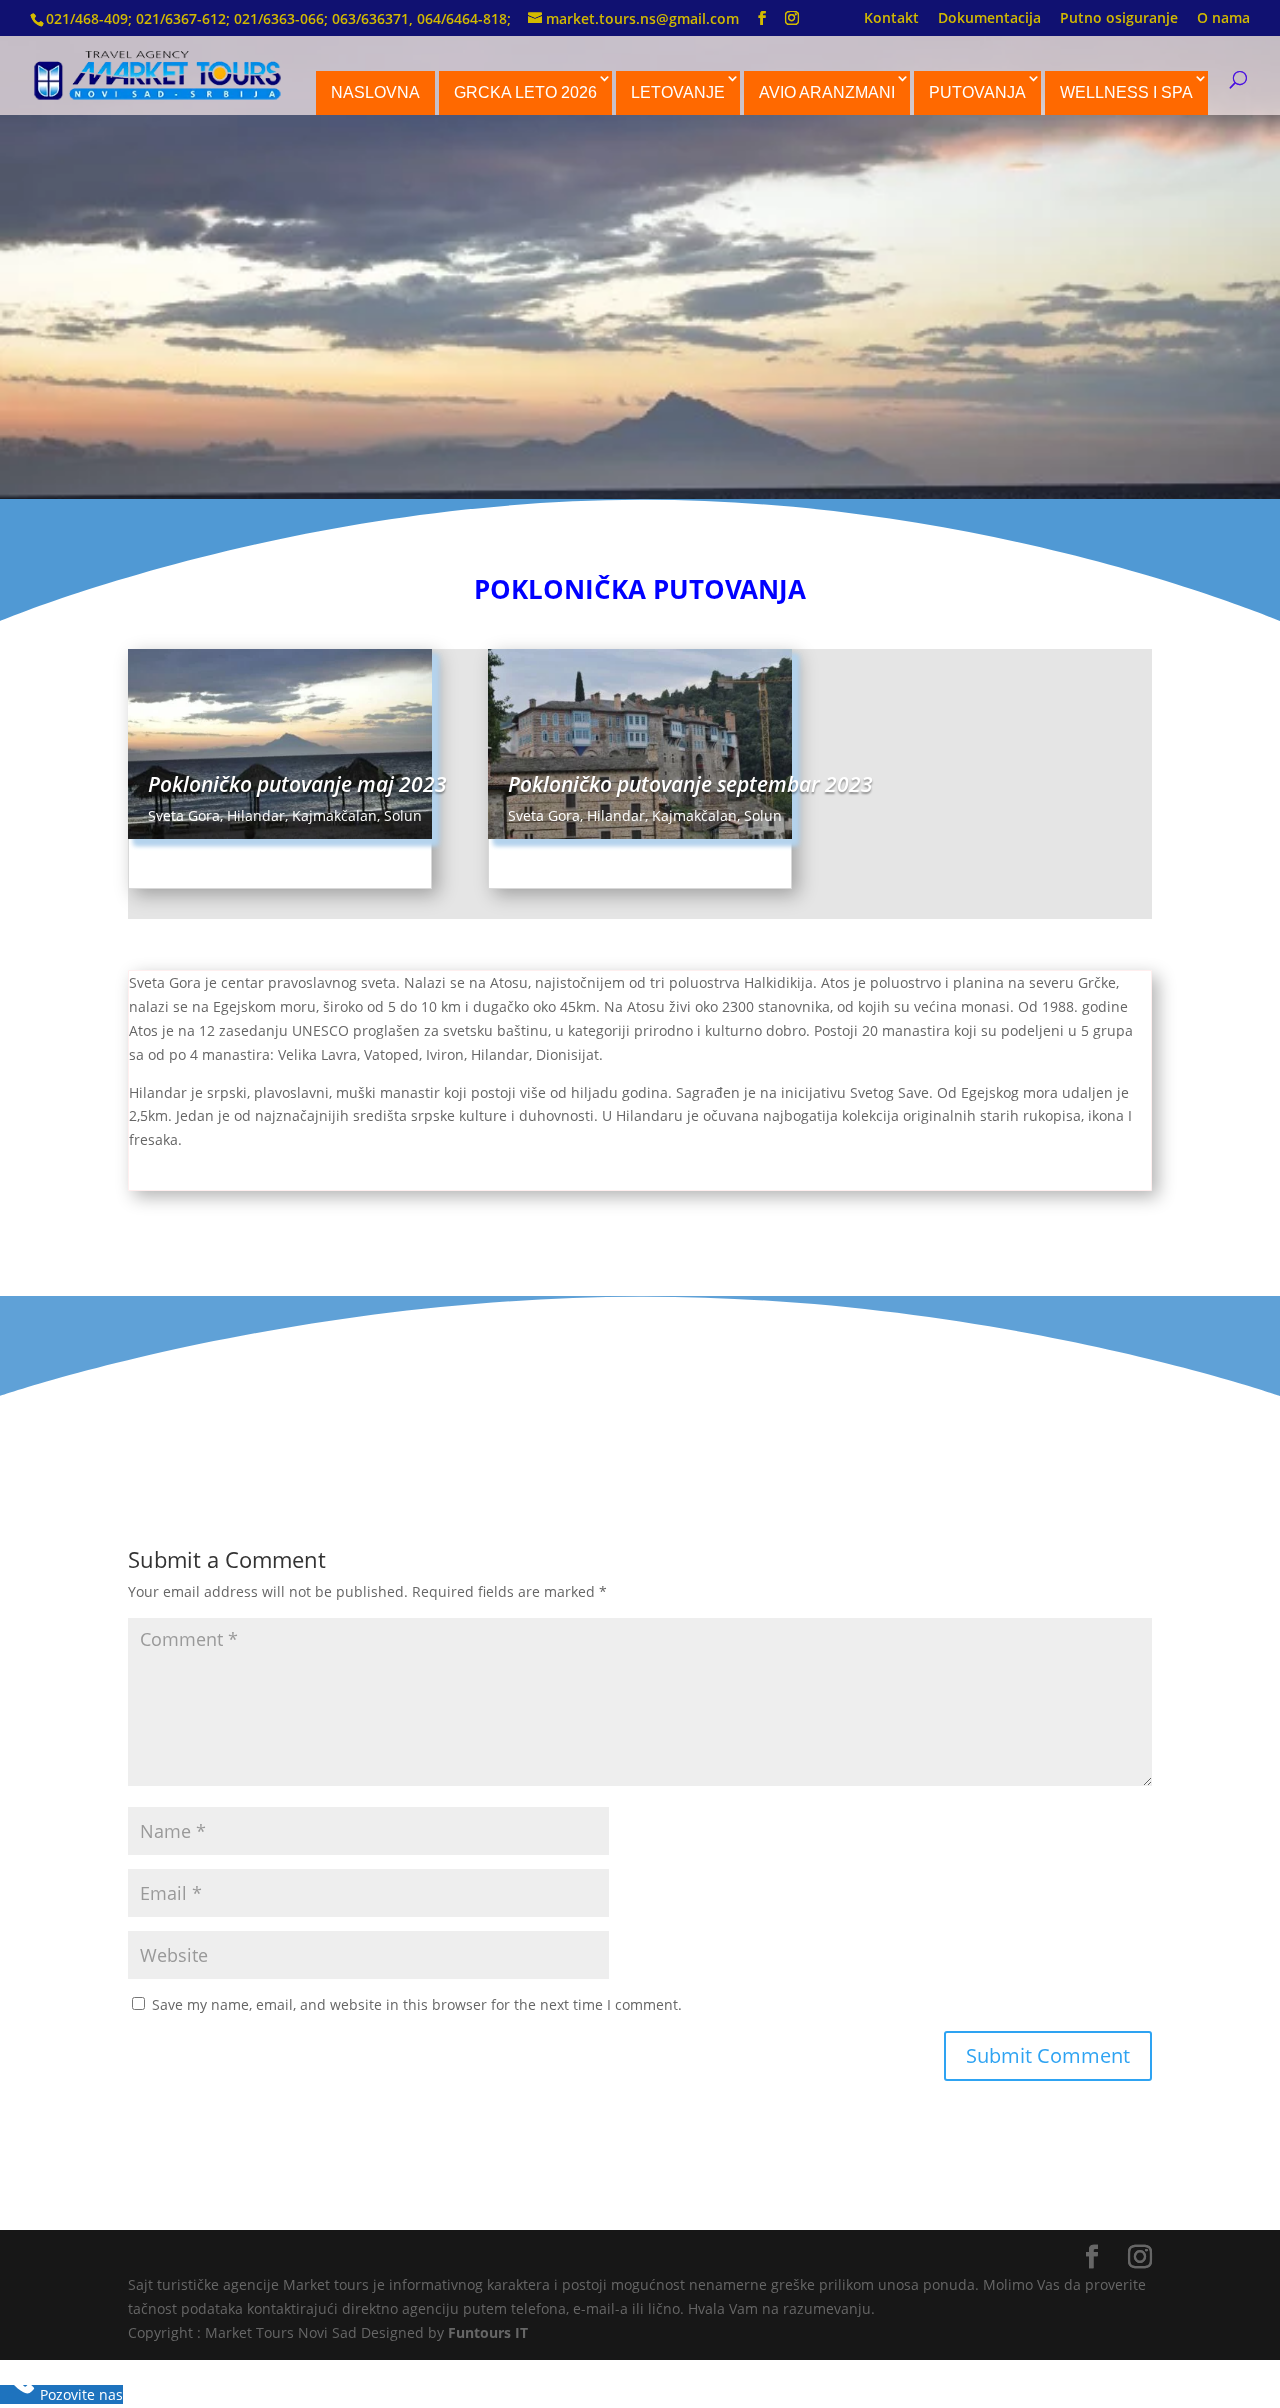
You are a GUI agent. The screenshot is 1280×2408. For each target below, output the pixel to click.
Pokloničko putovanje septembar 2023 (690, 784)
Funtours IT (488, 2332)
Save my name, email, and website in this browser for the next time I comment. (417, 2004)
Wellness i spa (1126, 92)
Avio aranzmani (827, 92)
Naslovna (375, 92)
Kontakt (891, 19)
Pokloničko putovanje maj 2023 (297, 784)
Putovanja (977, 92)
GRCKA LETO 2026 (525, 92)
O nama (1223, 19)
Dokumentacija (989, 19)
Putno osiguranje (1119, 19)
